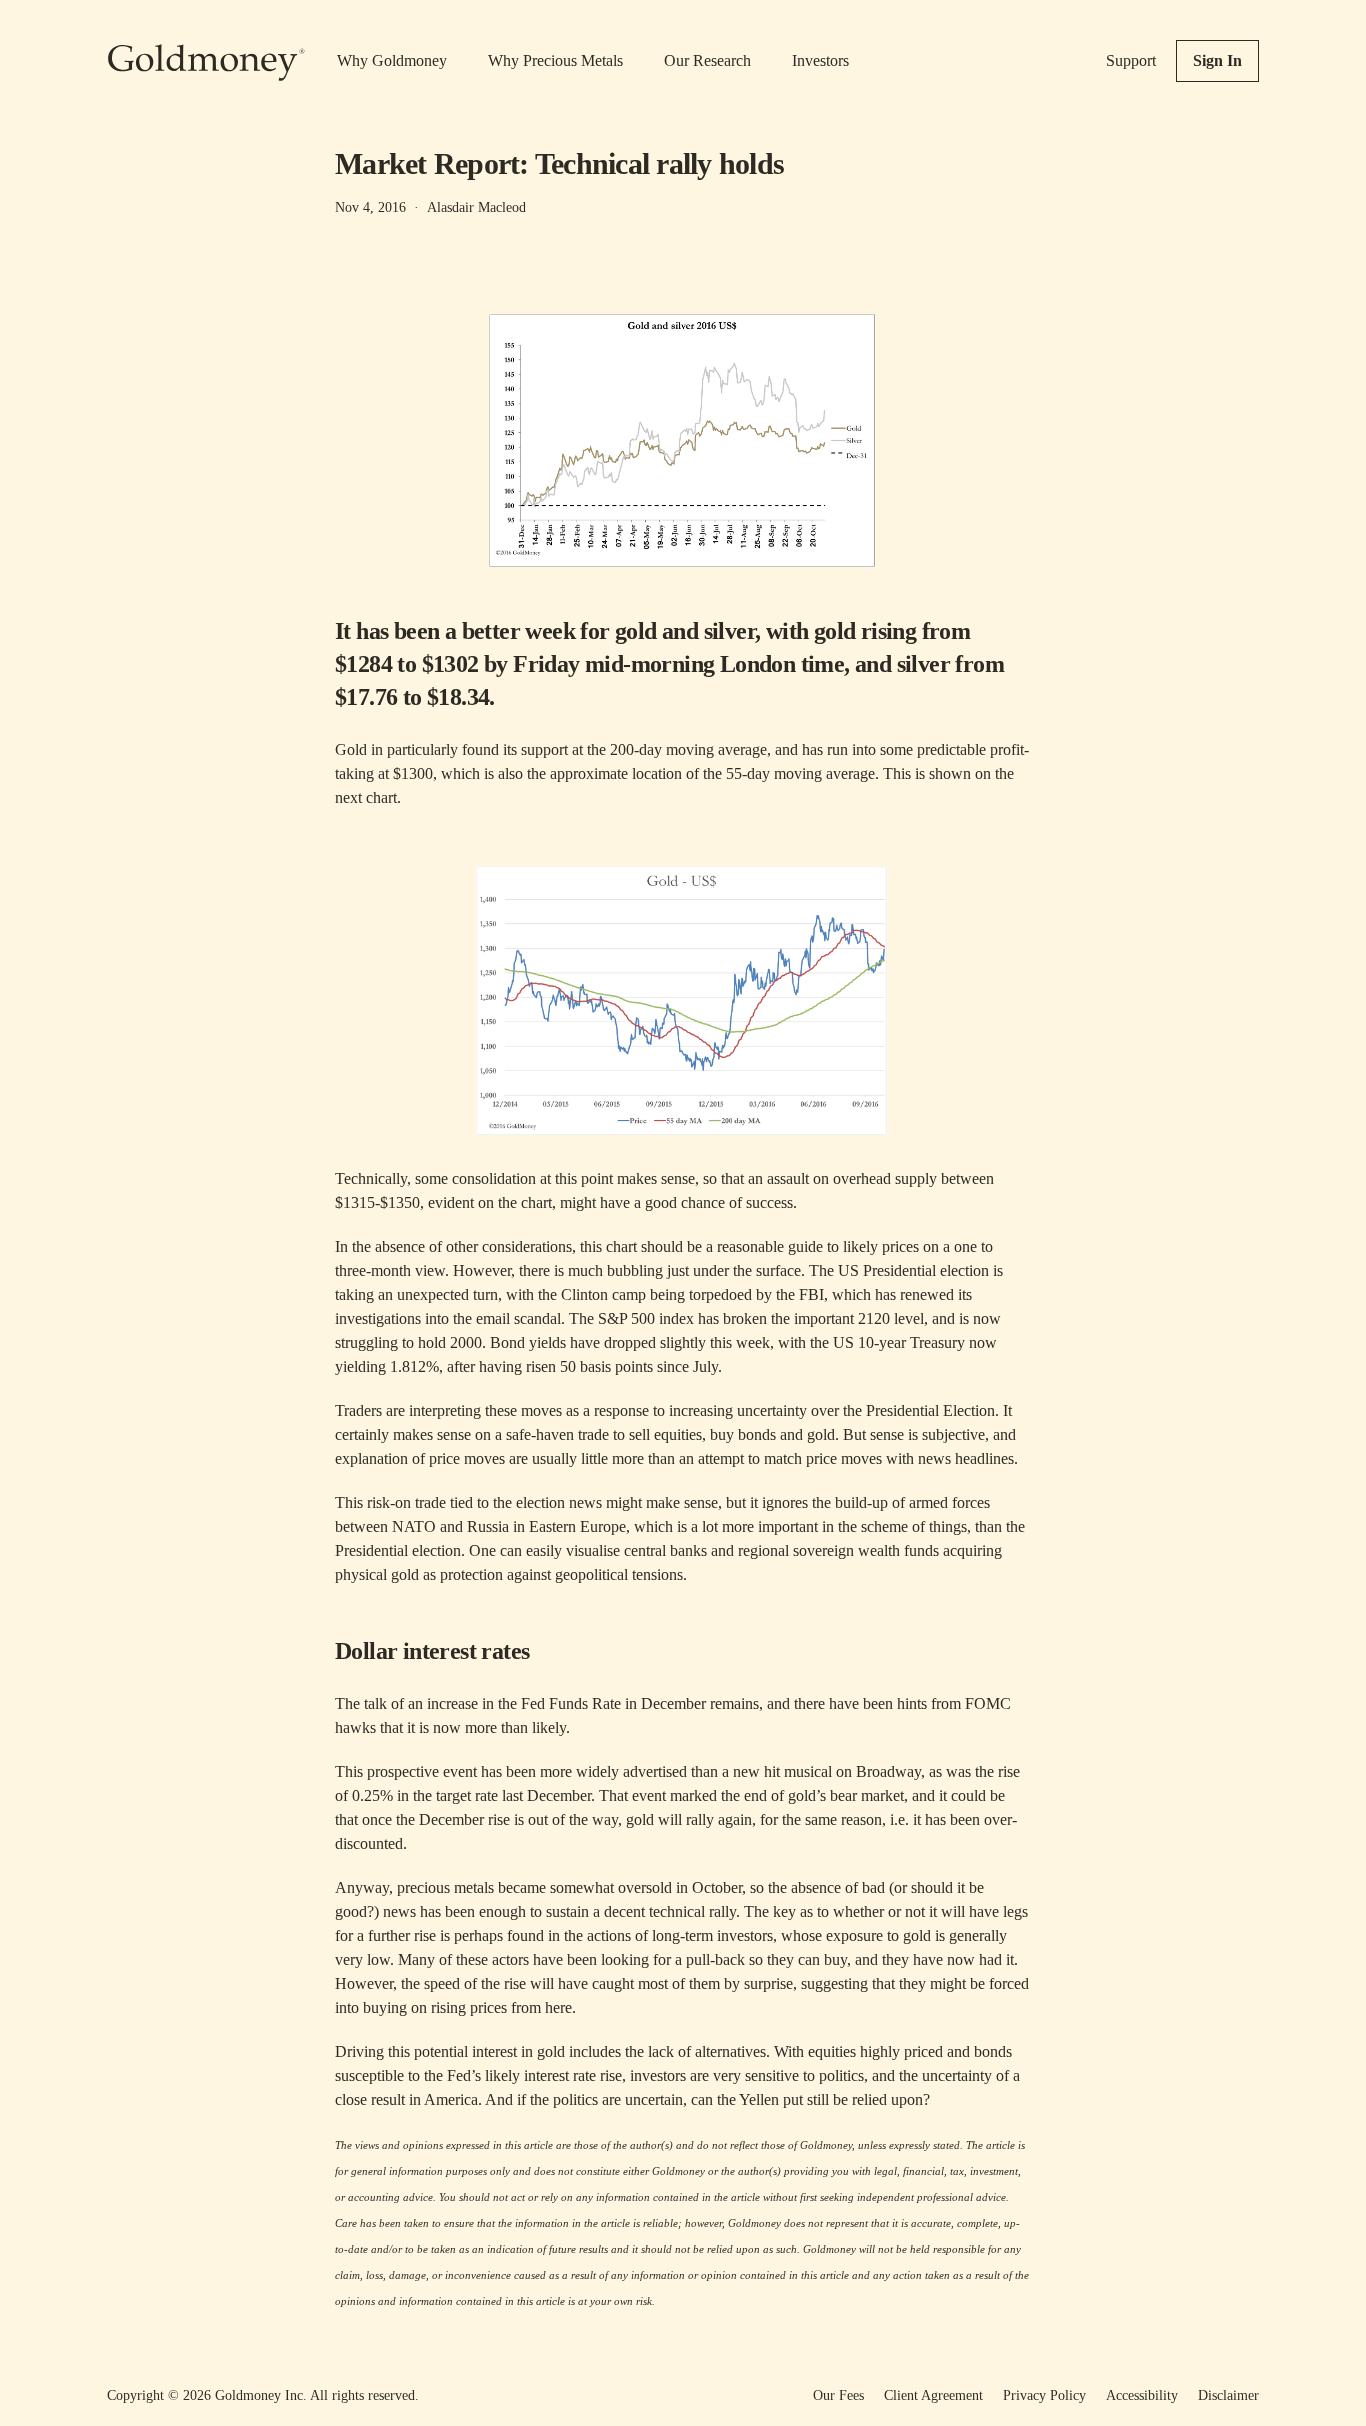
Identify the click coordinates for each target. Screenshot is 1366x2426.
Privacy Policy (1044, 2395)
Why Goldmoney (392, 60)
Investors (820, 60)
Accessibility (1142, 2395)
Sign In (1217, 60)
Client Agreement (933, 2395)
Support (1131, 60)
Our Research (707, 60)
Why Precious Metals (555, 60)
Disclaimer (1228, 2395)
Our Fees (838, 2395)
